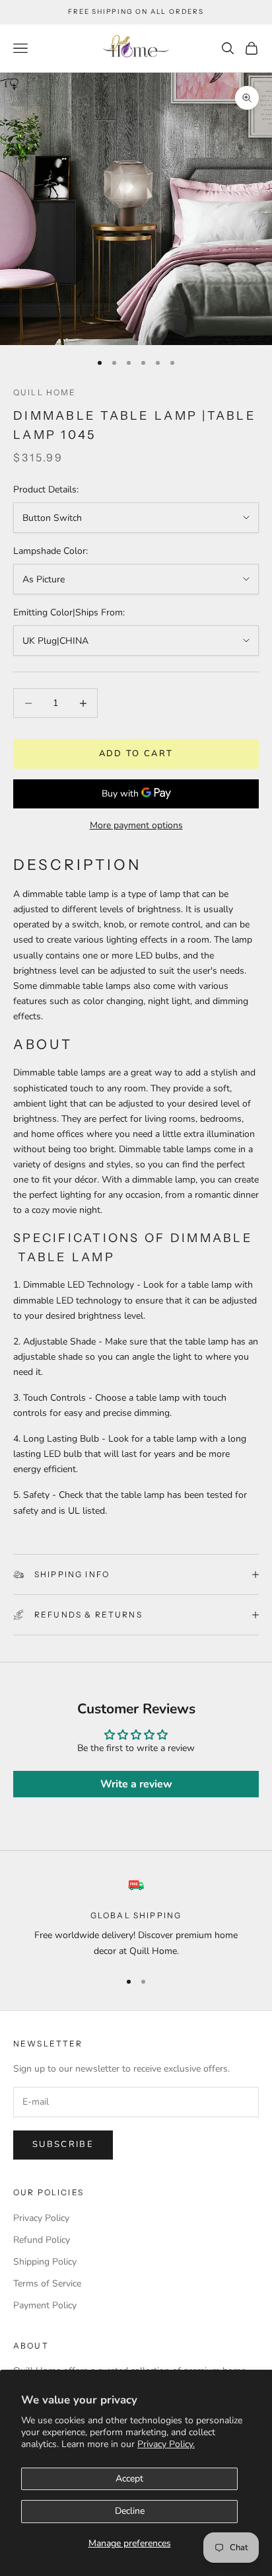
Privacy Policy (41, 2218)
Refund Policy (42, 2240)
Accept (129, 2478)
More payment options (136, 825)
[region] (136, 1918)
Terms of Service (47, 2283)
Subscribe (63, 2144)
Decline (130, 2511)
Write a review (136, 1784)
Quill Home (45, 392)
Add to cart (136, 754)
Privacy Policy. (166, 2444)
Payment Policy (45, 2305)
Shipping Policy (45, 2262)
